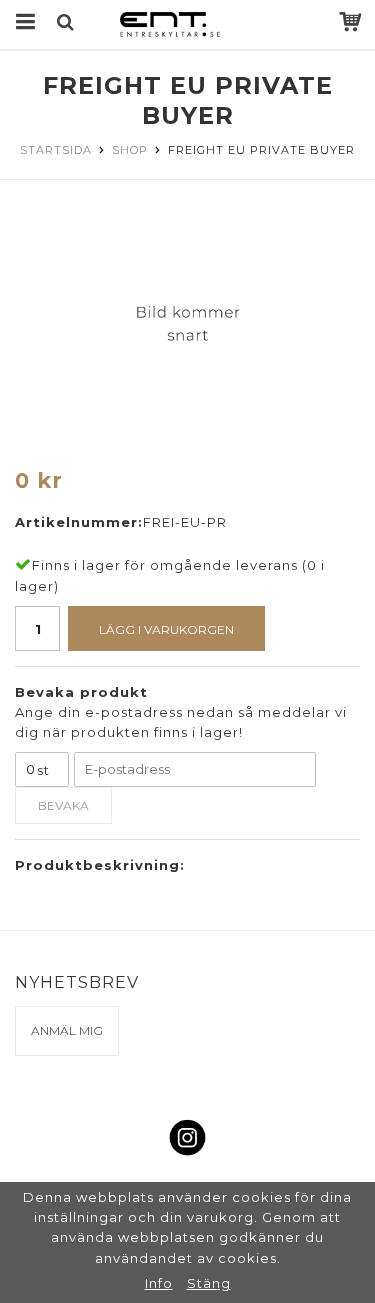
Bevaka (63, 805)
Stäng (209, 1283)
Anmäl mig (67, 1030)
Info (159, 1283)
